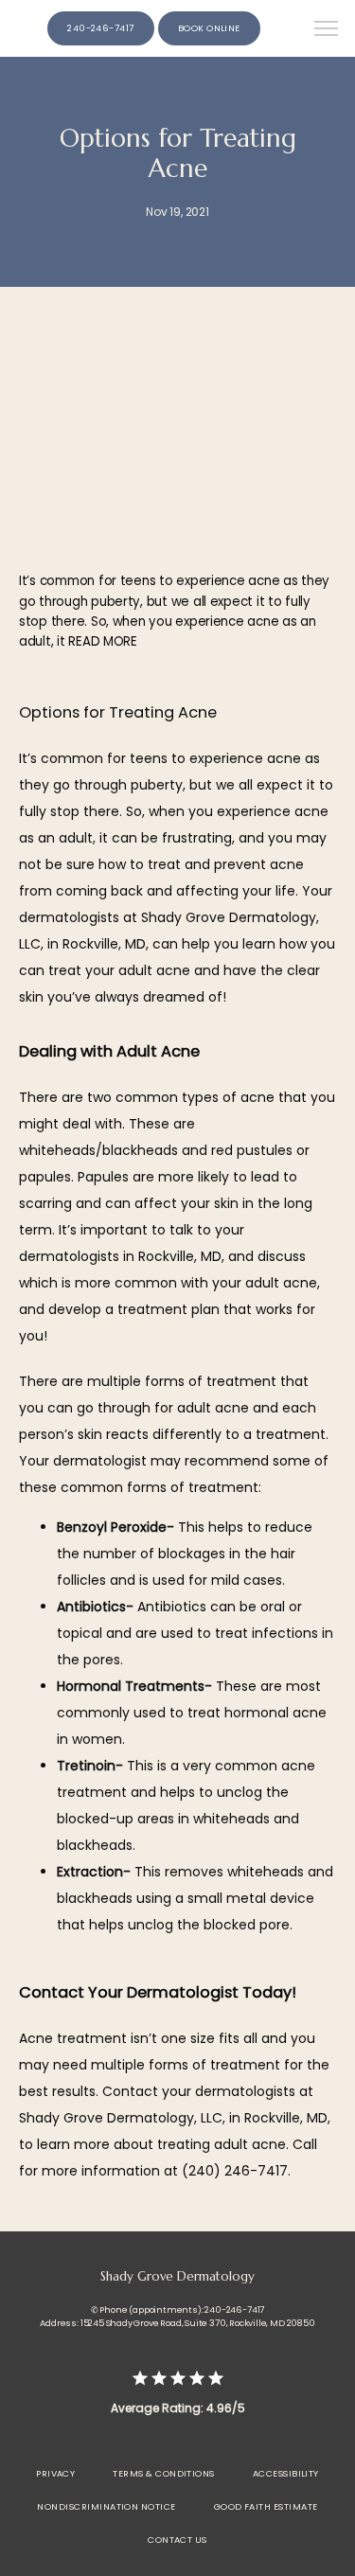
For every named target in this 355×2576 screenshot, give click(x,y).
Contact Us (177, 2540)
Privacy (55, 2473)
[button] (327, 30)
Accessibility (286, 2473)
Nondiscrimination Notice (106, 2506)
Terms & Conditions (163, 2473)
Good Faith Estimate (266, 2506)
